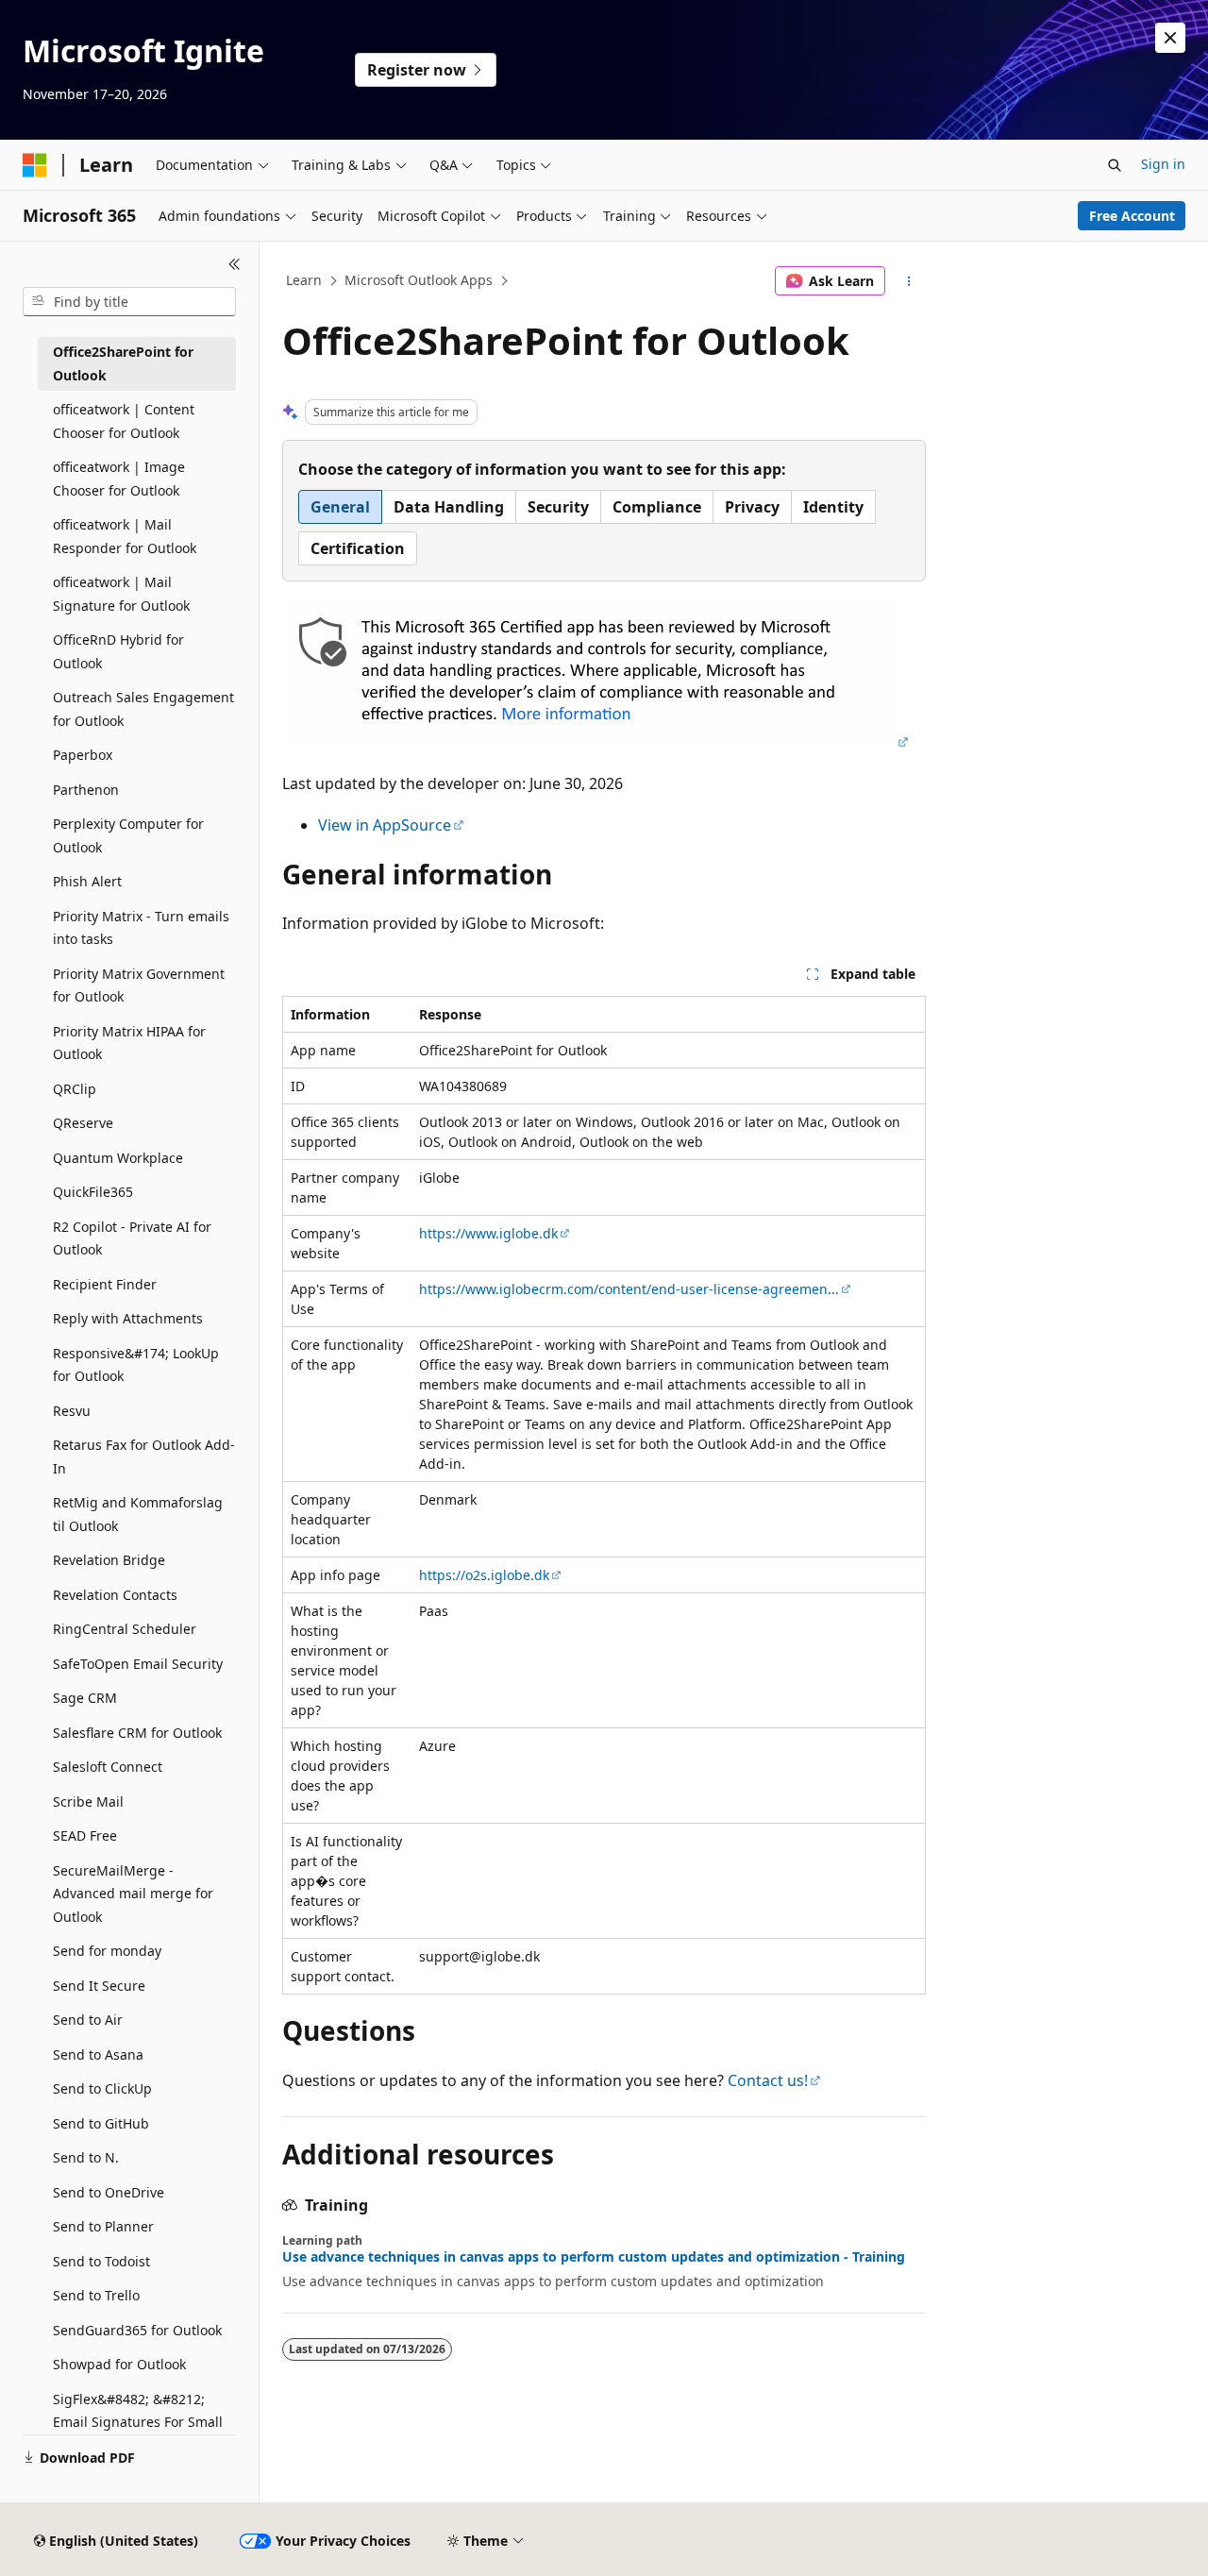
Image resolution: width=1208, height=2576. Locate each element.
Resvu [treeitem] (72, 1411)
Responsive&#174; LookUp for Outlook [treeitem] (136, 1365)
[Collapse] (235, 264)
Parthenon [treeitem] (86, 790)
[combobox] (129, 302)
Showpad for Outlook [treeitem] (119, 2364)
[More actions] (909, 281)
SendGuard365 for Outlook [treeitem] (137, 2330)
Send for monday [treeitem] (107, 1951)
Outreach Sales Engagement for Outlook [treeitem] (143, 709)
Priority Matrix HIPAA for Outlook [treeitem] (129, 1043)
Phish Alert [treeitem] (87, 881)
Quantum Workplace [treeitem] (118, 1158)
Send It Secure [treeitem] (99, 1986)
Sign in (1163, 164)
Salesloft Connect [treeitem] (108, 1767)
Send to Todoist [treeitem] (101, 2261)
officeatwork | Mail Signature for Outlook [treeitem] (121, 594)
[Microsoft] (35, 165)
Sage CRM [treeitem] (85, 1698)
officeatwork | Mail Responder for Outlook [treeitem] (125, 536)
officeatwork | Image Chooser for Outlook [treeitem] (119, 479)
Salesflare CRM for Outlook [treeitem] (137, 1733)
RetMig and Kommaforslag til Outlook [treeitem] (138, 1514)
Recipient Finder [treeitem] (105, 1284)
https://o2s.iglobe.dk (484, 1575)
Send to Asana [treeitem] (98, 2054)
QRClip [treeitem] (75, 1089)
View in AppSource (385, 825)
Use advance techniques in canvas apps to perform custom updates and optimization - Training (594, 2257)
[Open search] (1115, 165)
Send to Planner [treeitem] (103, 2226)
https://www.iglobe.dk (488, 1233)
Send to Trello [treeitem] (96, 2295)
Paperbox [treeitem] (83, 755)
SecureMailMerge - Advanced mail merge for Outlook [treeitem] (133, 1894)
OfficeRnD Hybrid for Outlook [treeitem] (118, 651)
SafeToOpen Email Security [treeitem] (138, 1664)
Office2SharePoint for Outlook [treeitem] (123, 363)
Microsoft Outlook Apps (419, 280)
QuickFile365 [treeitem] (93, 1192)
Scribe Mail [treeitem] (88, 1802)
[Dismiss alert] (1170, 38)
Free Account (1132, 216)
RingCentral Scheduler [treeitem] (125, 1629)
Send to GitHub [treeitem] (101, 2123)
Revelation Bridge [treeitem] (109, 1560)
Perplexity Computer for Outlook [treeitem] (128, 835)
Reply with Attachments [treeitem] (128, 1318)
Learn (304, 280)
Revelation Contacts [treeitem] (115, 1595)
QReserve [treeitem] (83, 1123)
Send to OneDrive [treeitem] (109, 2192)
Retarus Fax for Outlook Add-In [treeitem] (144, 1456)
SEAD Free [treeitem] (85, 1835)
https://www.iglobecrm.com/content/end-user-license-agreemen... (629, 1289)
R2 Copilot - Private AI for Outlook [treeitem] (132, 1238)
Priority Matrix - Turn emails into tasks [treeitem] (141, 928)
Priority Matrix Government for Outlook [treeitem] (139, 985)
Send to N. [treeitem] (86, 2157)
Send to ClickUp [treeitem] (102, 2088)
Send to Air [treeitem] (88, 2020)
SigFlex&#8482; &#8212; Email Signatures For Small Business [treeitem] (138, 2422)
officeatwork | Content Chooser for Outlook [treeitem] (124, 421)
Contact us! (768, 2080)
